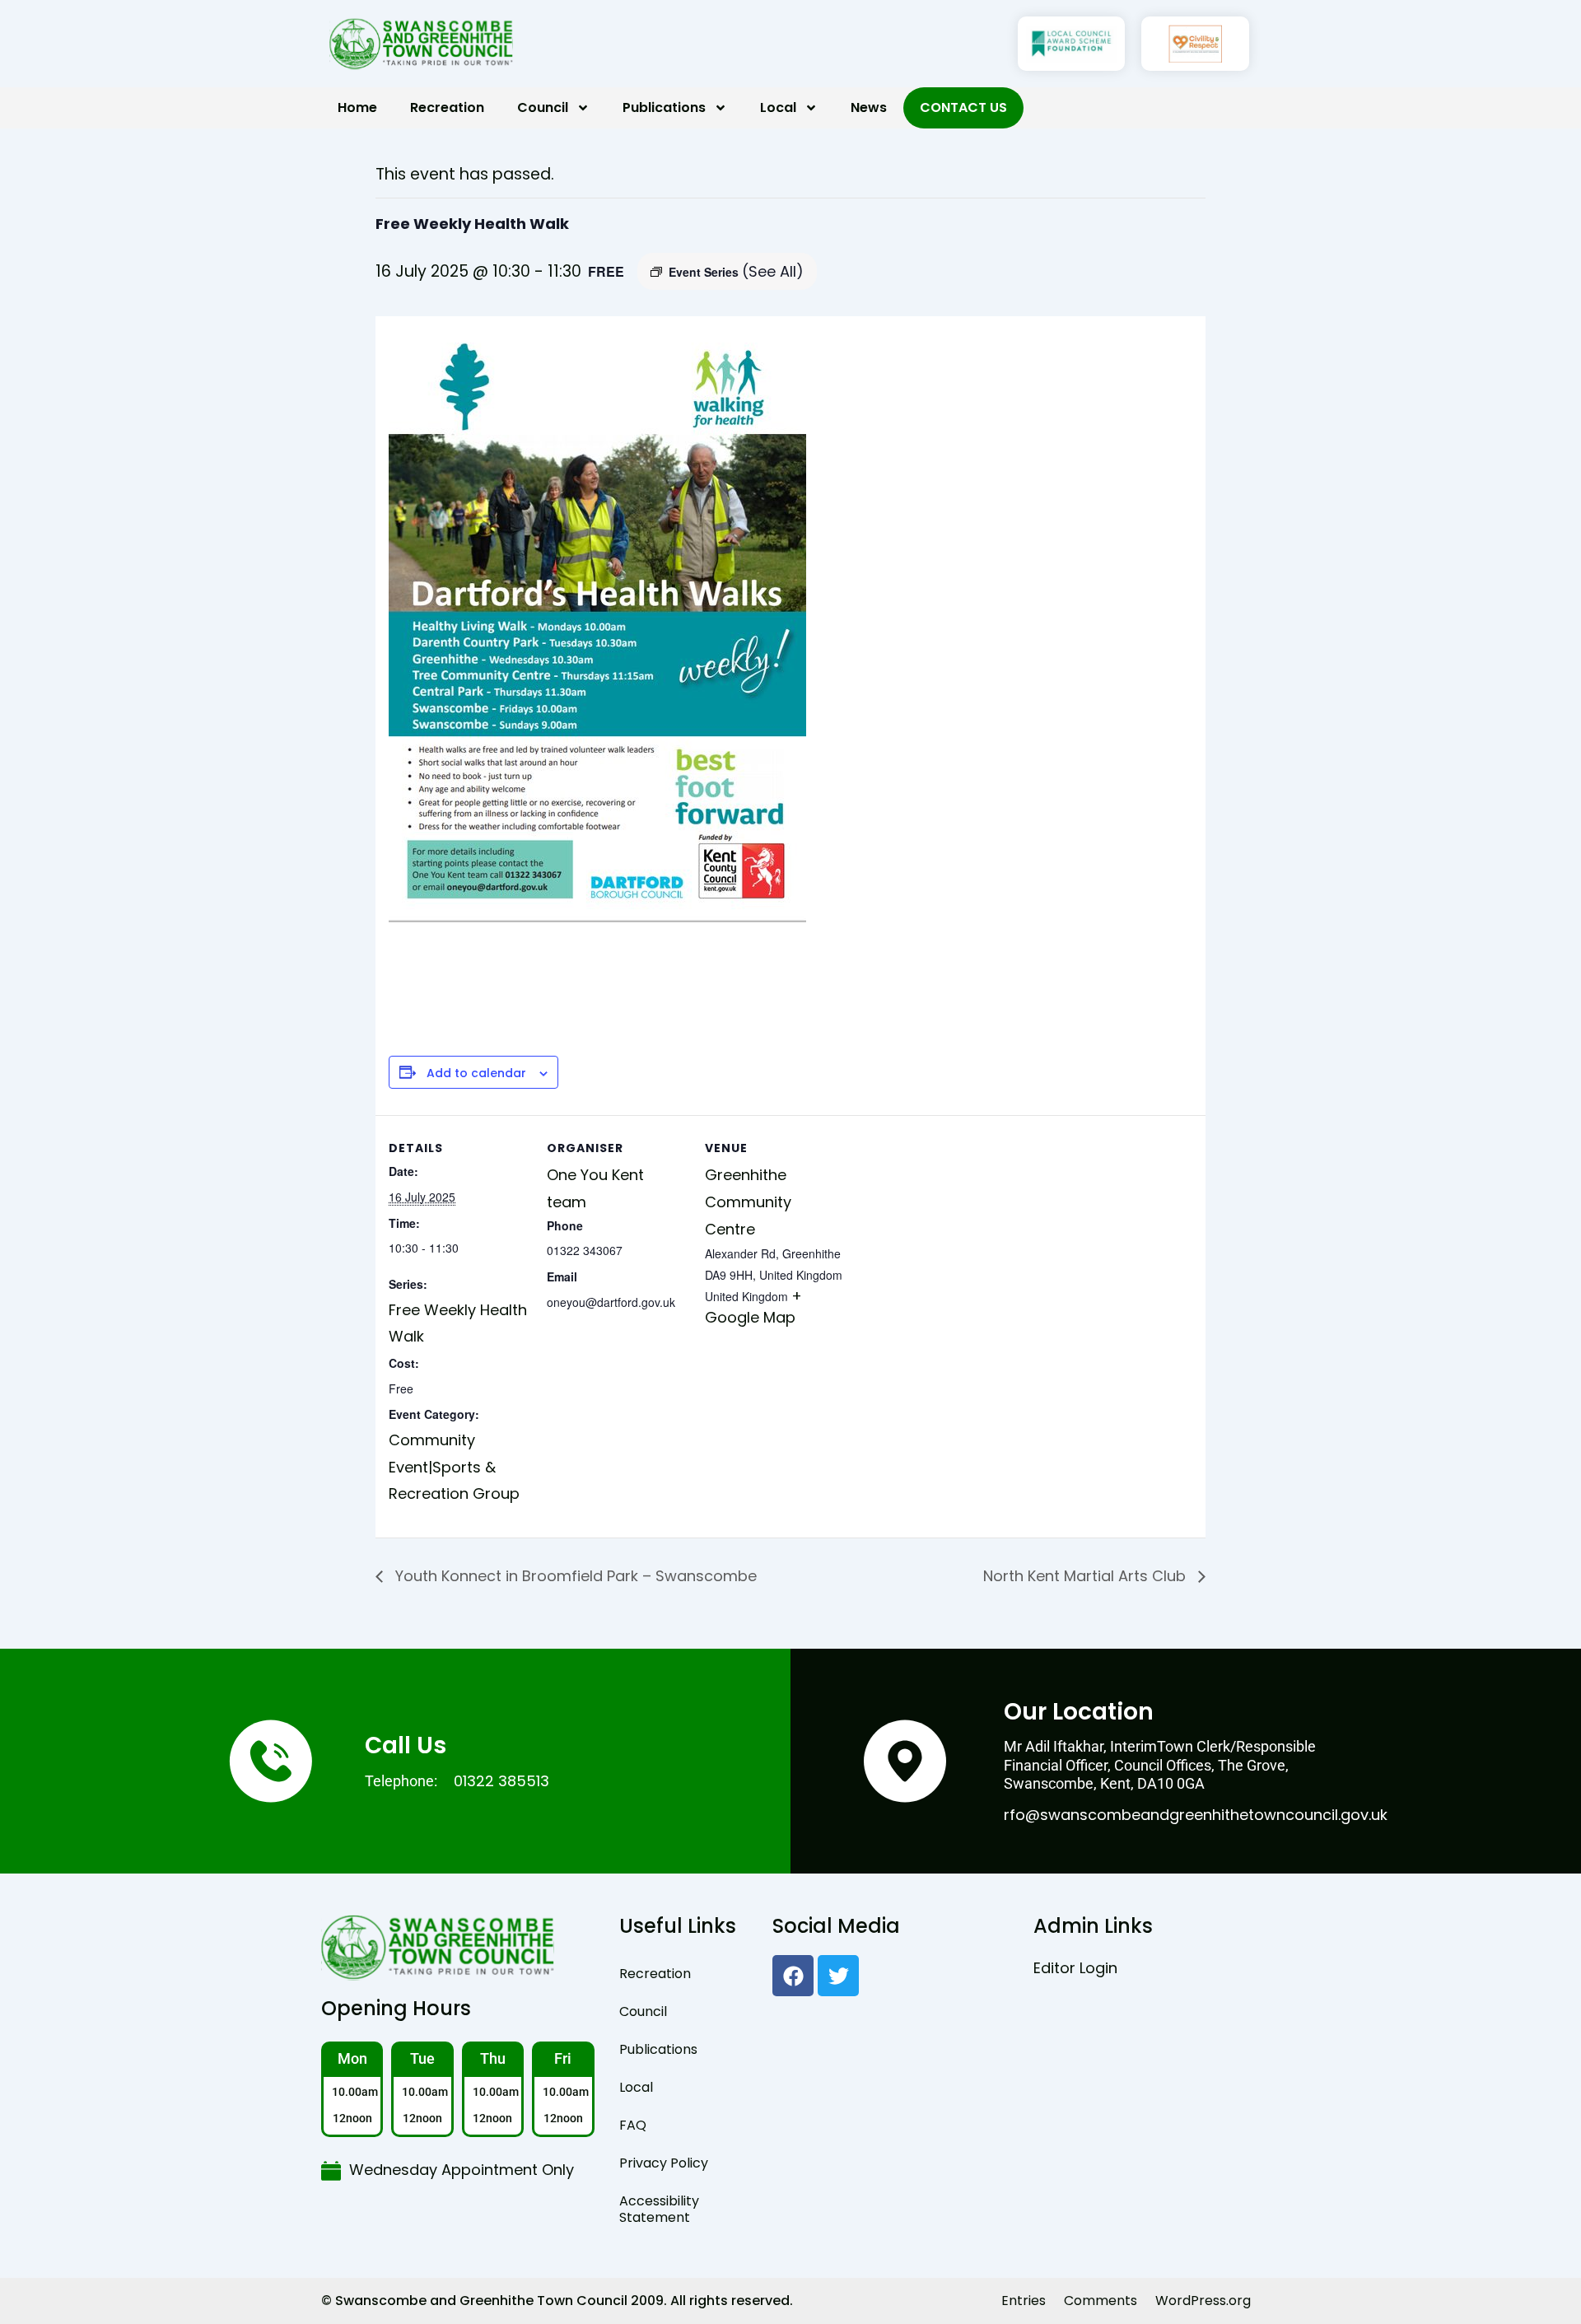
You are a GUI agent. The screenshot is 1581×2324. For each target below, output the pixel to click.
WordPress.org (1203, 2301)
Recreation (447, 107)
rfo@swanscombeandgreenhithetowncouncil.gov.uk (1196, 1815)
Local (778, 107)
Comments (1101, 2301)
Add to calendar (476, 1073)
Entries (1024, 2301)
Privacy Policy (664, 2163)
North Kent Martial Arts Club (1087, 1576)
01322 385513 (501, 1781)
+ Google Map (753, 1307)
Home (357, 107)
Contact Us (963, 107)
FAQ (633, 2125)
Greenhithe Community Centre (748, 1202)
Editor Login (1075, 1968)
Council (543, 107)
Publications (664, 107)
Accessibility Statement (659, 2209)
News (869, 107)
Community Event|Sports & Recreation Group (454, 1467)
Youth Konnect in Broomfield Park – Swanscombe (574, 1576)
